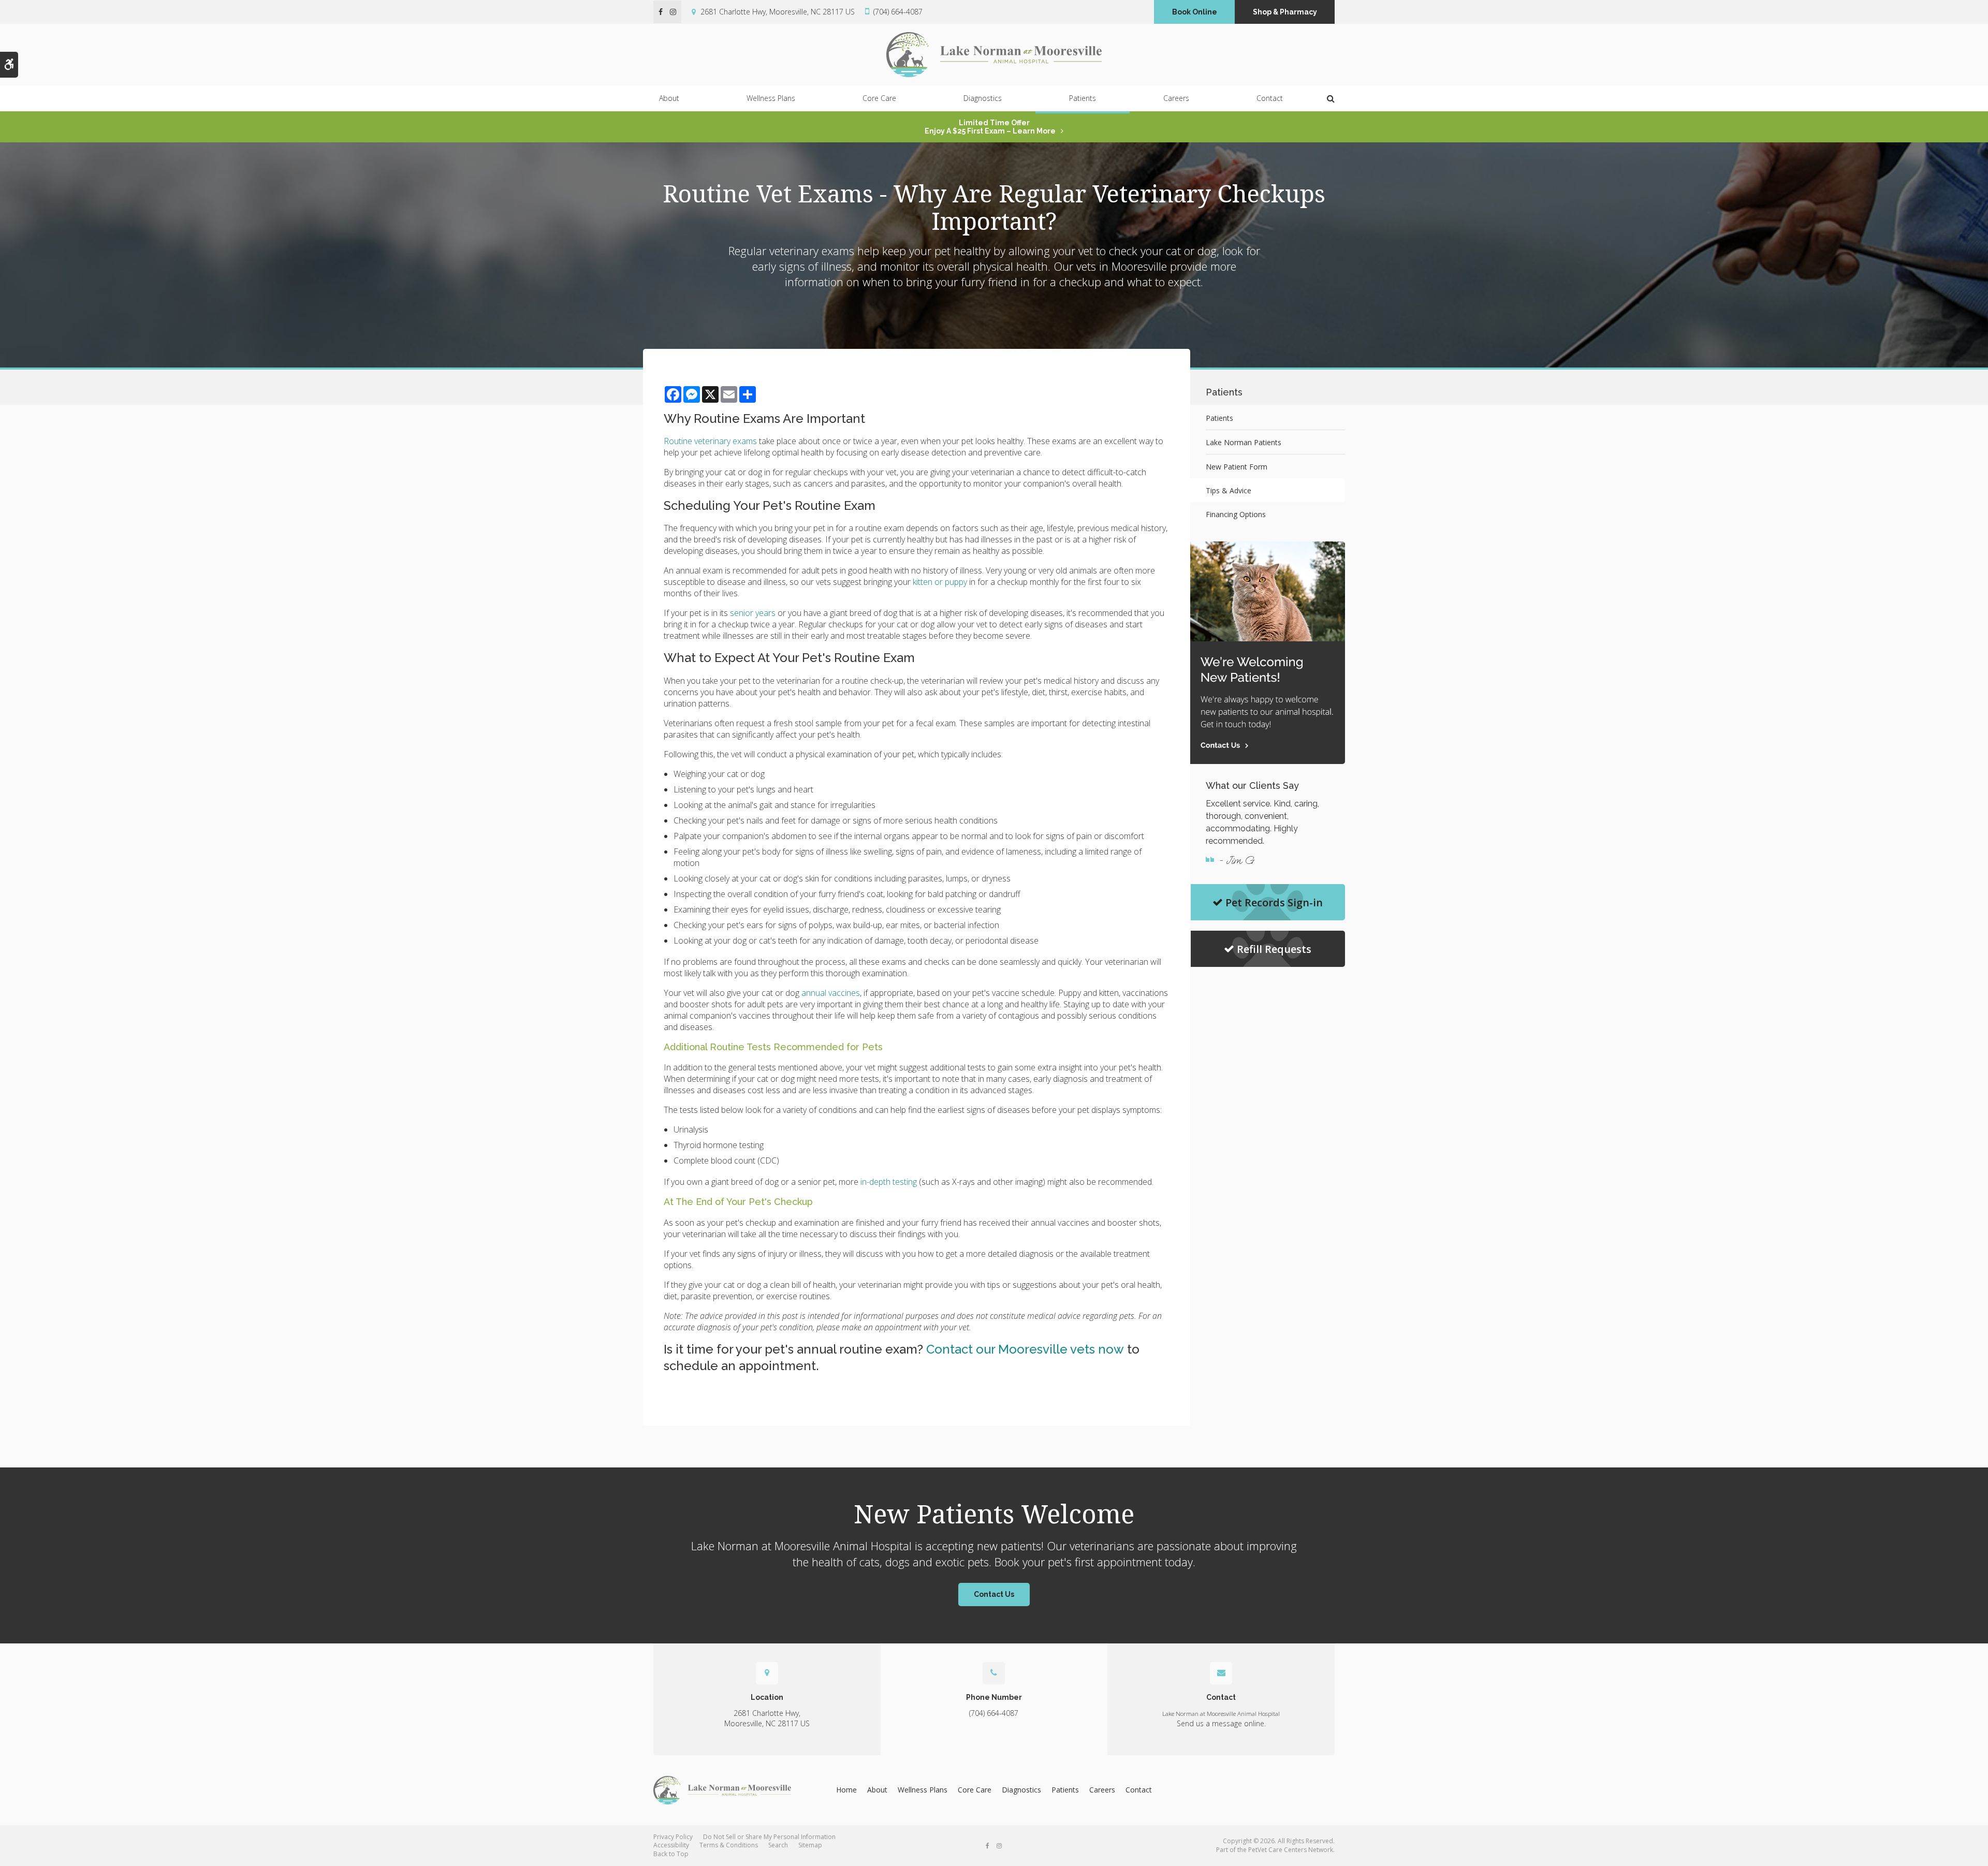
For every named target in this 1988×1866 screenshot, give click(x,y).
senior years (753, 613)
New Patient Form (1237, 467)
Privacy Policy (673, 1837)
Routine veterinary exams (710, 441)
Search (778, 1845)
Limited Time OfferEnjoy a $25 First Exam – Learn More (990, 127)
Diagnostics (983, 98)
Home (846, 1790)
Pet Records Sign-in (1274, 902)
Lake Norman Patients (1244, 442)
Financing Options (1236, 514)
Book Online (1195, 12)
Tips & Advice (1229, 490)
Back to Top (671, 1854)
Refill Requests (1274, 949)
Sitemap (810, 1845)
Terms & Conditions (729, 1845)
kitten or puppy (940, 582)
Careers (1176, 98)
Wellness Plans (771, 98)
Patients (1083, 98)
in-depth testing (889, 1182)
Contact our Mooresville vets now (1025, 1349)
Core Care (879, 98)
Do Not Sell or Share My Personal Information (769, 1837)
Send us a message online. (1221, 1723)
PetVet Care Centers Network (1291, 1850)
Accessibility (671, 1845)
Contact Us (994, 1594)
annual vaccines (831, 993)
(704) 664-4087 (898, 12)
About (669, 98)
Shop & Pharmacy (1285, 12)
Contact (1270, 98)
